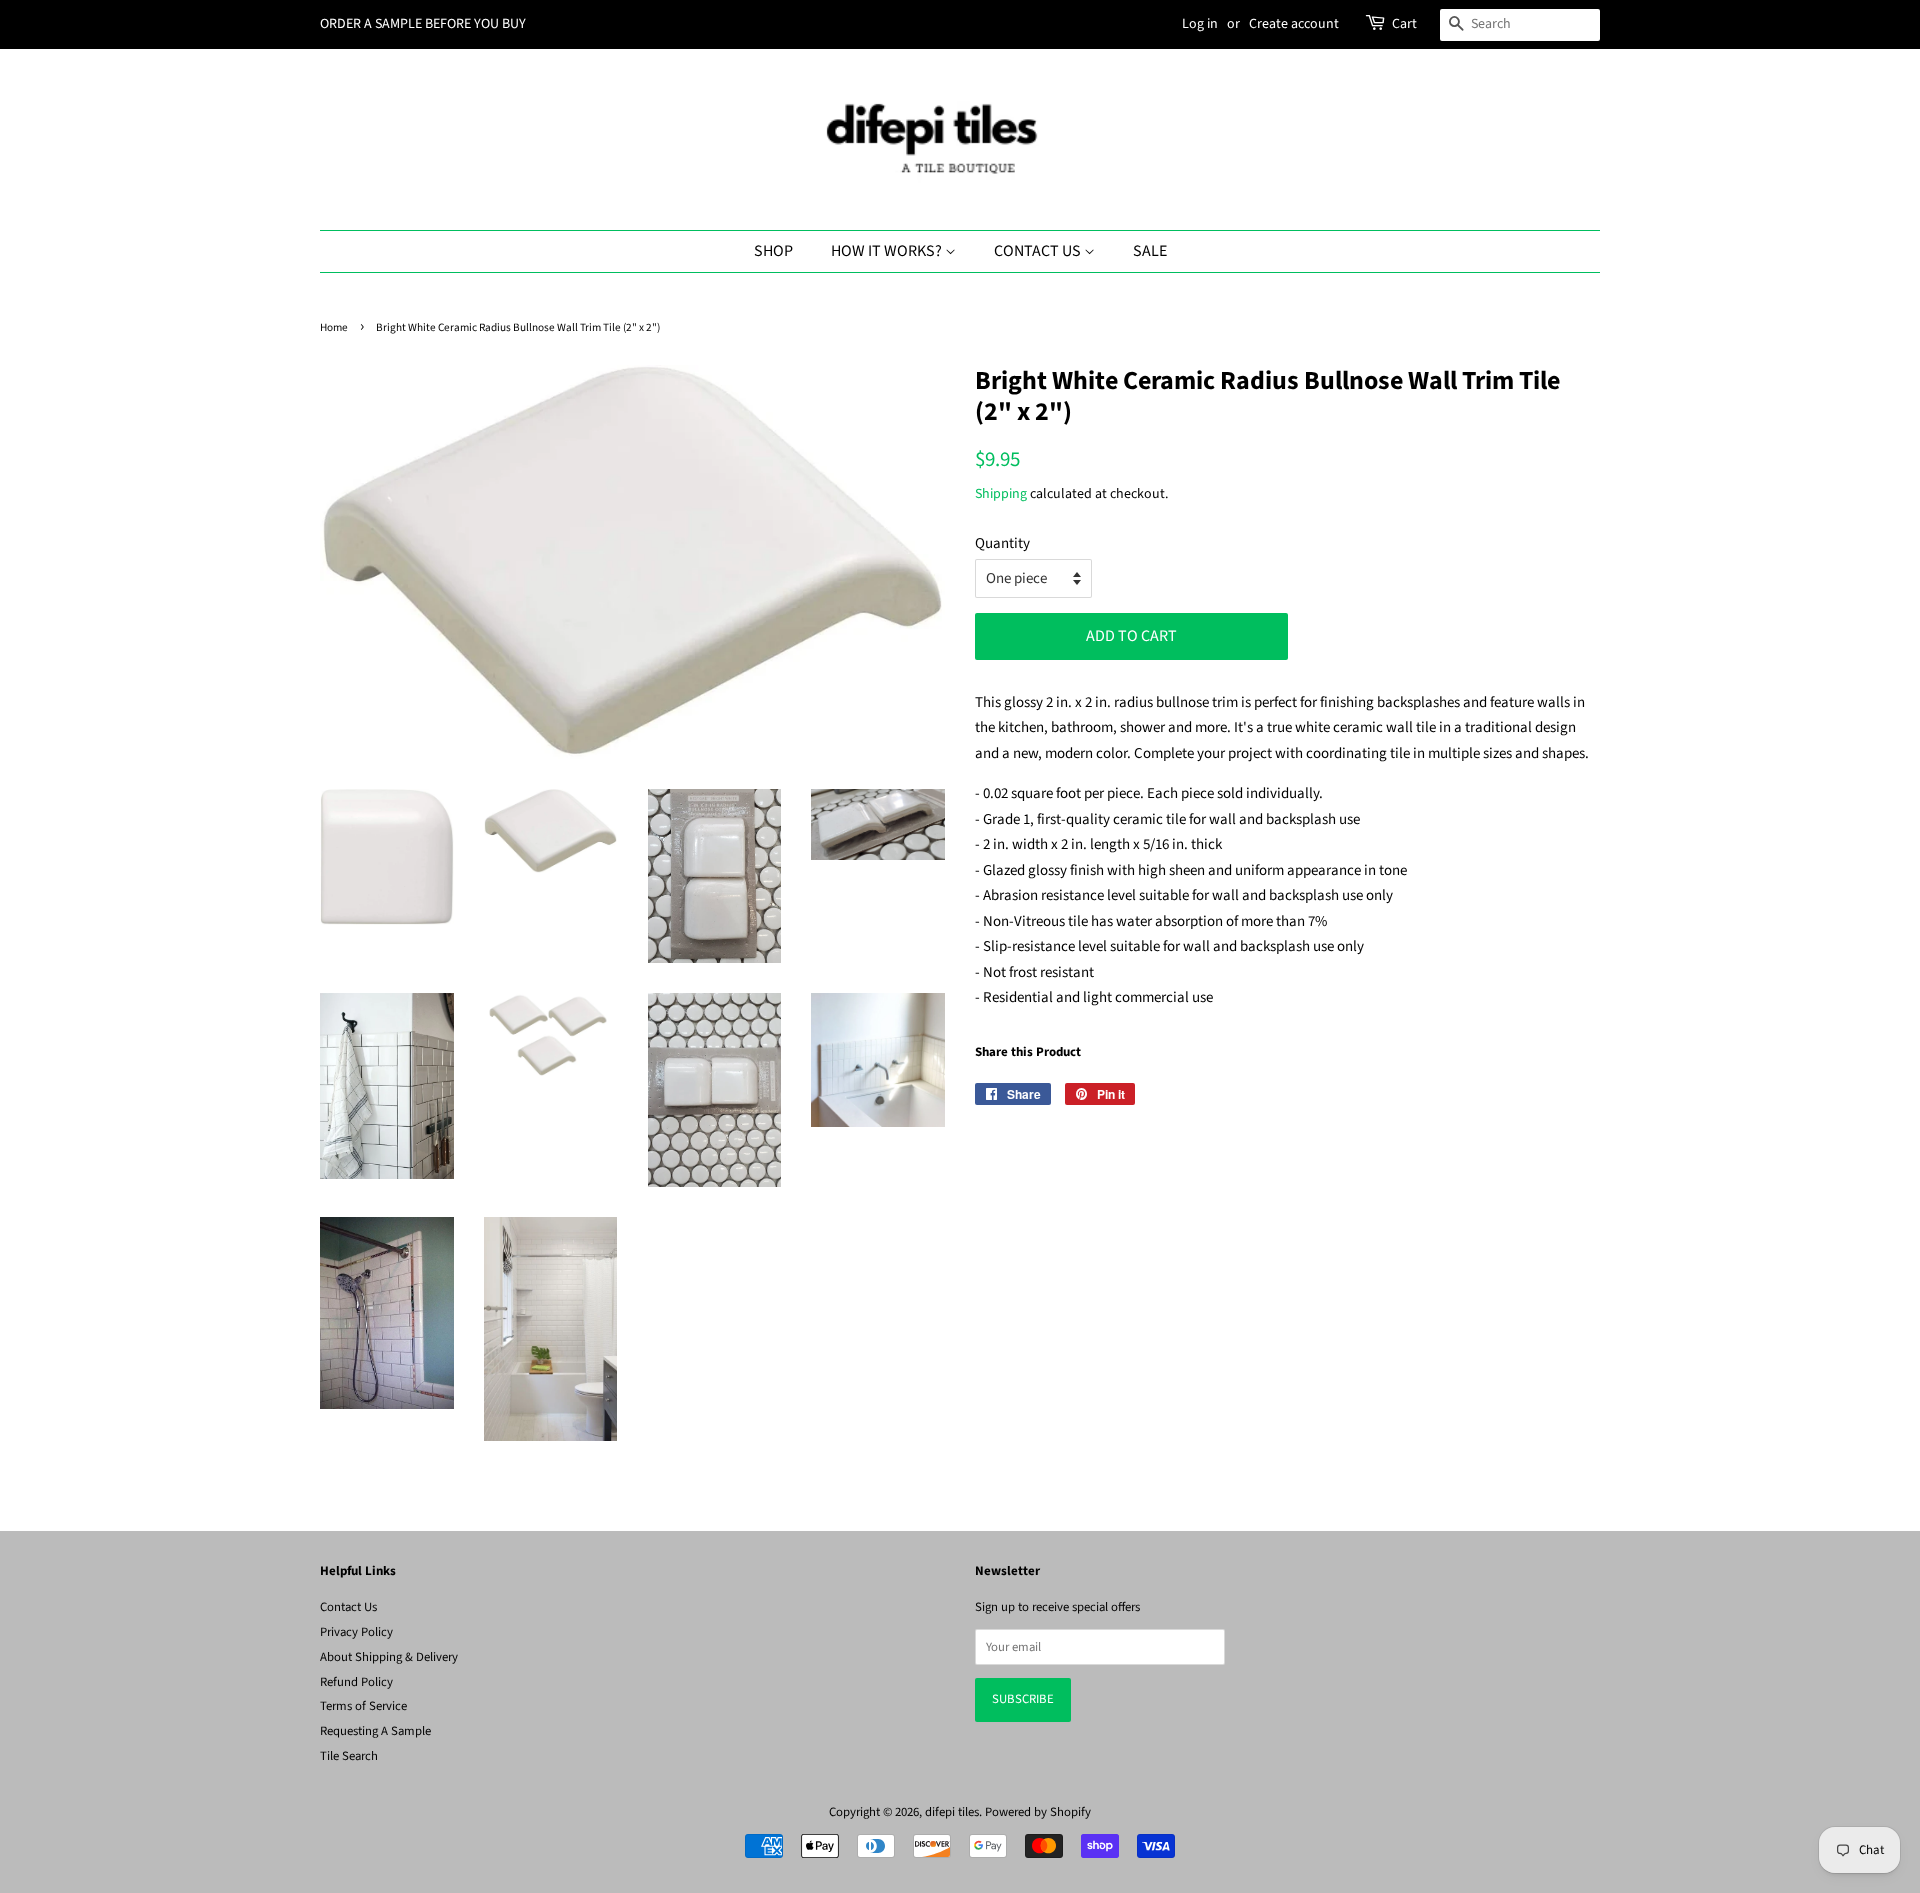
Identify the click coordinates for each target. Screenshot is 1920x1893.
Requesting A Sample (375, 1731)
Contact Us (1039, 251)
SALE (1150, 251)
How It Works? (888, 251)
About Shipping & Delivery (389, 1657)
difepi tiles (952, 1812)
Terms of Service (363, 1706)
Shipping (1001, 494)
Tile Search (349, 1756)
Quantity (1002, 543)
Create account (1294, 24)
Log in (1200, 24)
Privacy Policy (356, 1632)
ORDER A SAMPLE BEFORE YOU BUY (423, 24)
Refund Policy (356, 1682)
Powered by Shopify (1038, 1812)
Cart (1404, 24)
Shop (773, 251)
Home (334, 327)
